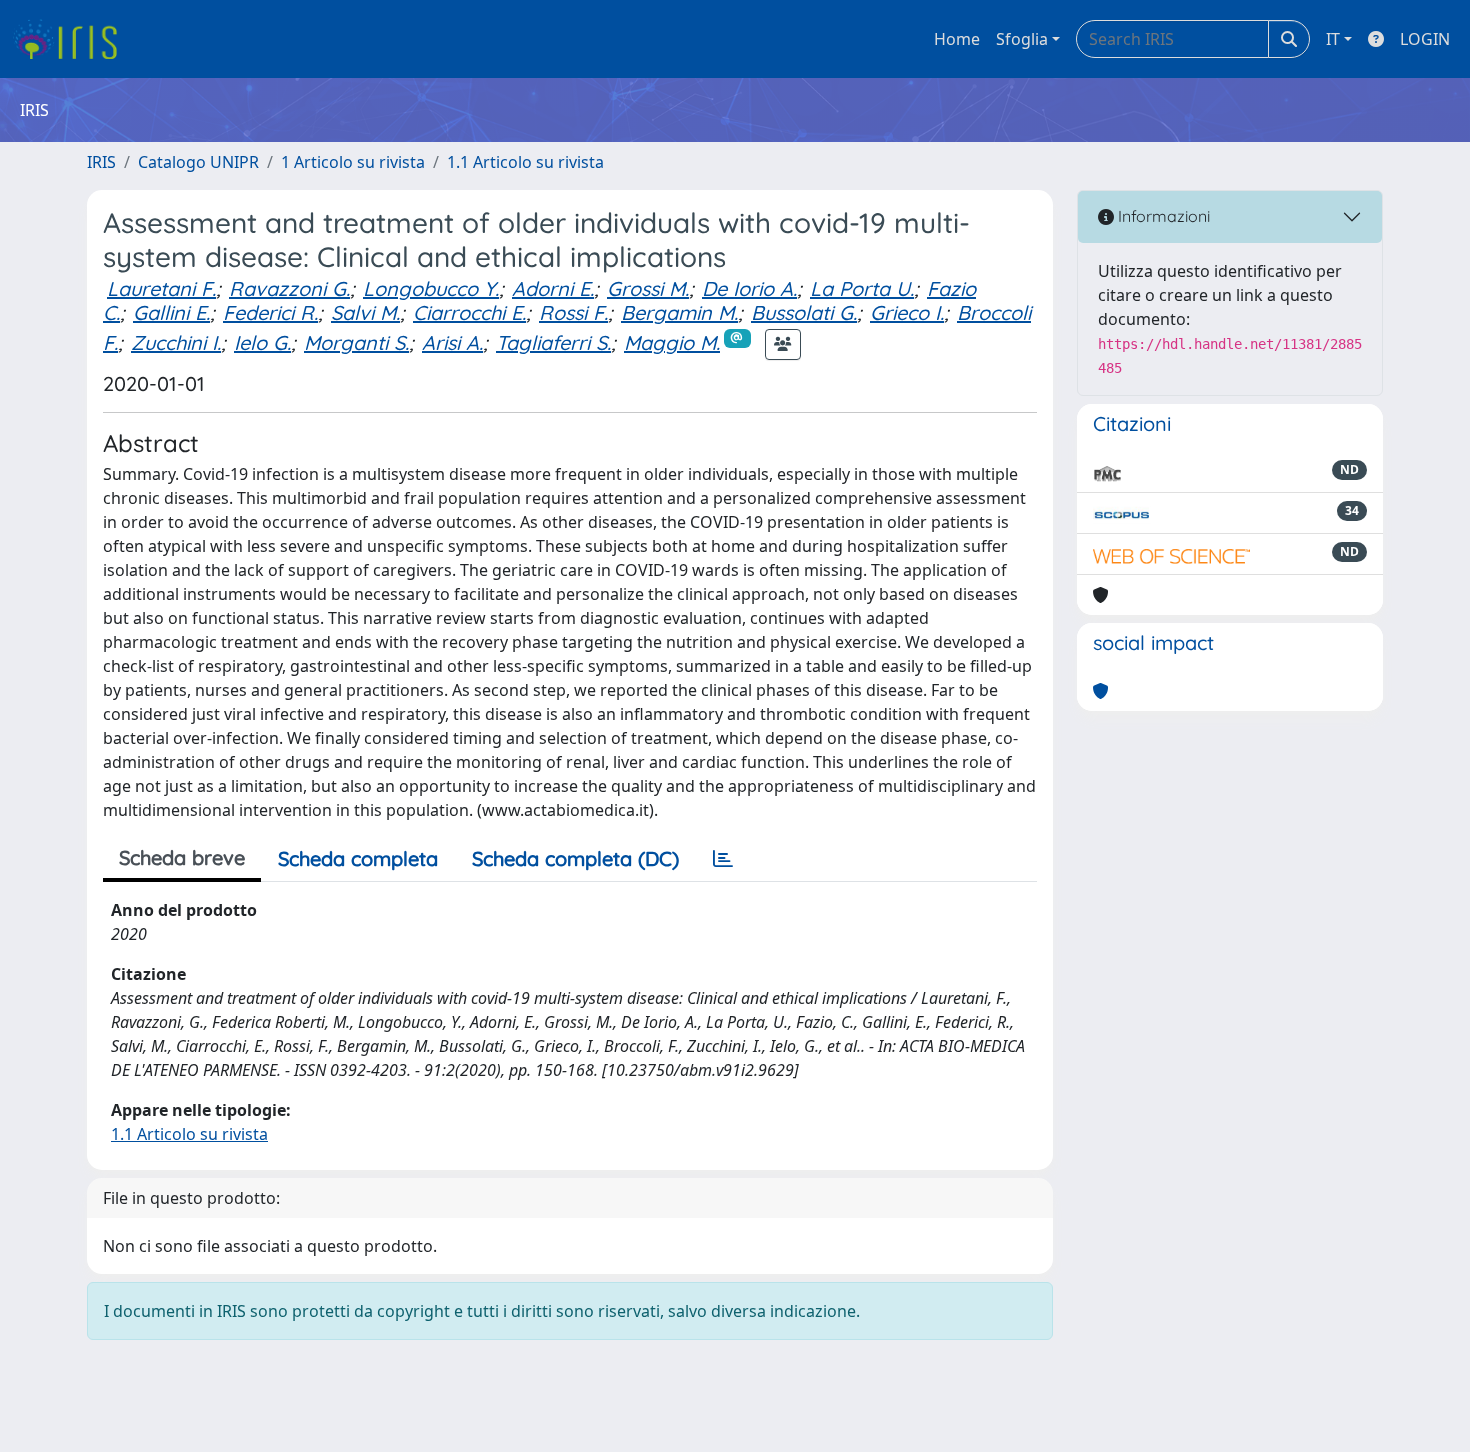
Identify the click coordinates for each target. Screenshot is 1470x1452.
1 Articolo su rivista (353, 162)
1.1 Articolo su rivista (525, 162)
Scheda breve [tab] (182, 857)
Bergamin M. (679, 312)
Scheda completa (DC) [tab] (575, 858)
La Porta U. (862, 288)
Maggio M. (672, 342)
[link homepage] (72, 39)
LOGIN (1425, 39)
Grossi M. (648, 288)
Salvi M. (365, 312)
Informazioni (1162, 216)
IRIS (101, 162)
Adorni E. (553, 288)
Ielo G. (262, 342)
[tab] (723, 859)
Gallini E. (171, 312)
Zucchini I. (176, 342)
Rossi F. (573, 312)
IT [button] (1333, 39)
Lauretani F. (161, 288)
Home (957, 39)
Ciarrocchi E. (469, 312)
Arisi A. (452, 342)
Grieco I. (907, 312)
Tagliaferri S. (553, 342)
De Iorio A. (749, 288)
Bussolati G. (804, 312)
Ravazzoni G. (289, 288)
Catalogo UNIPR (198, 162)
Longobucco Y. (431, 288)
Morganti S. (356, 342)
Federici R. (270, 312)
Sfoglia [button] (1022, 39)
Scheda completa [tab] (358, 858)
